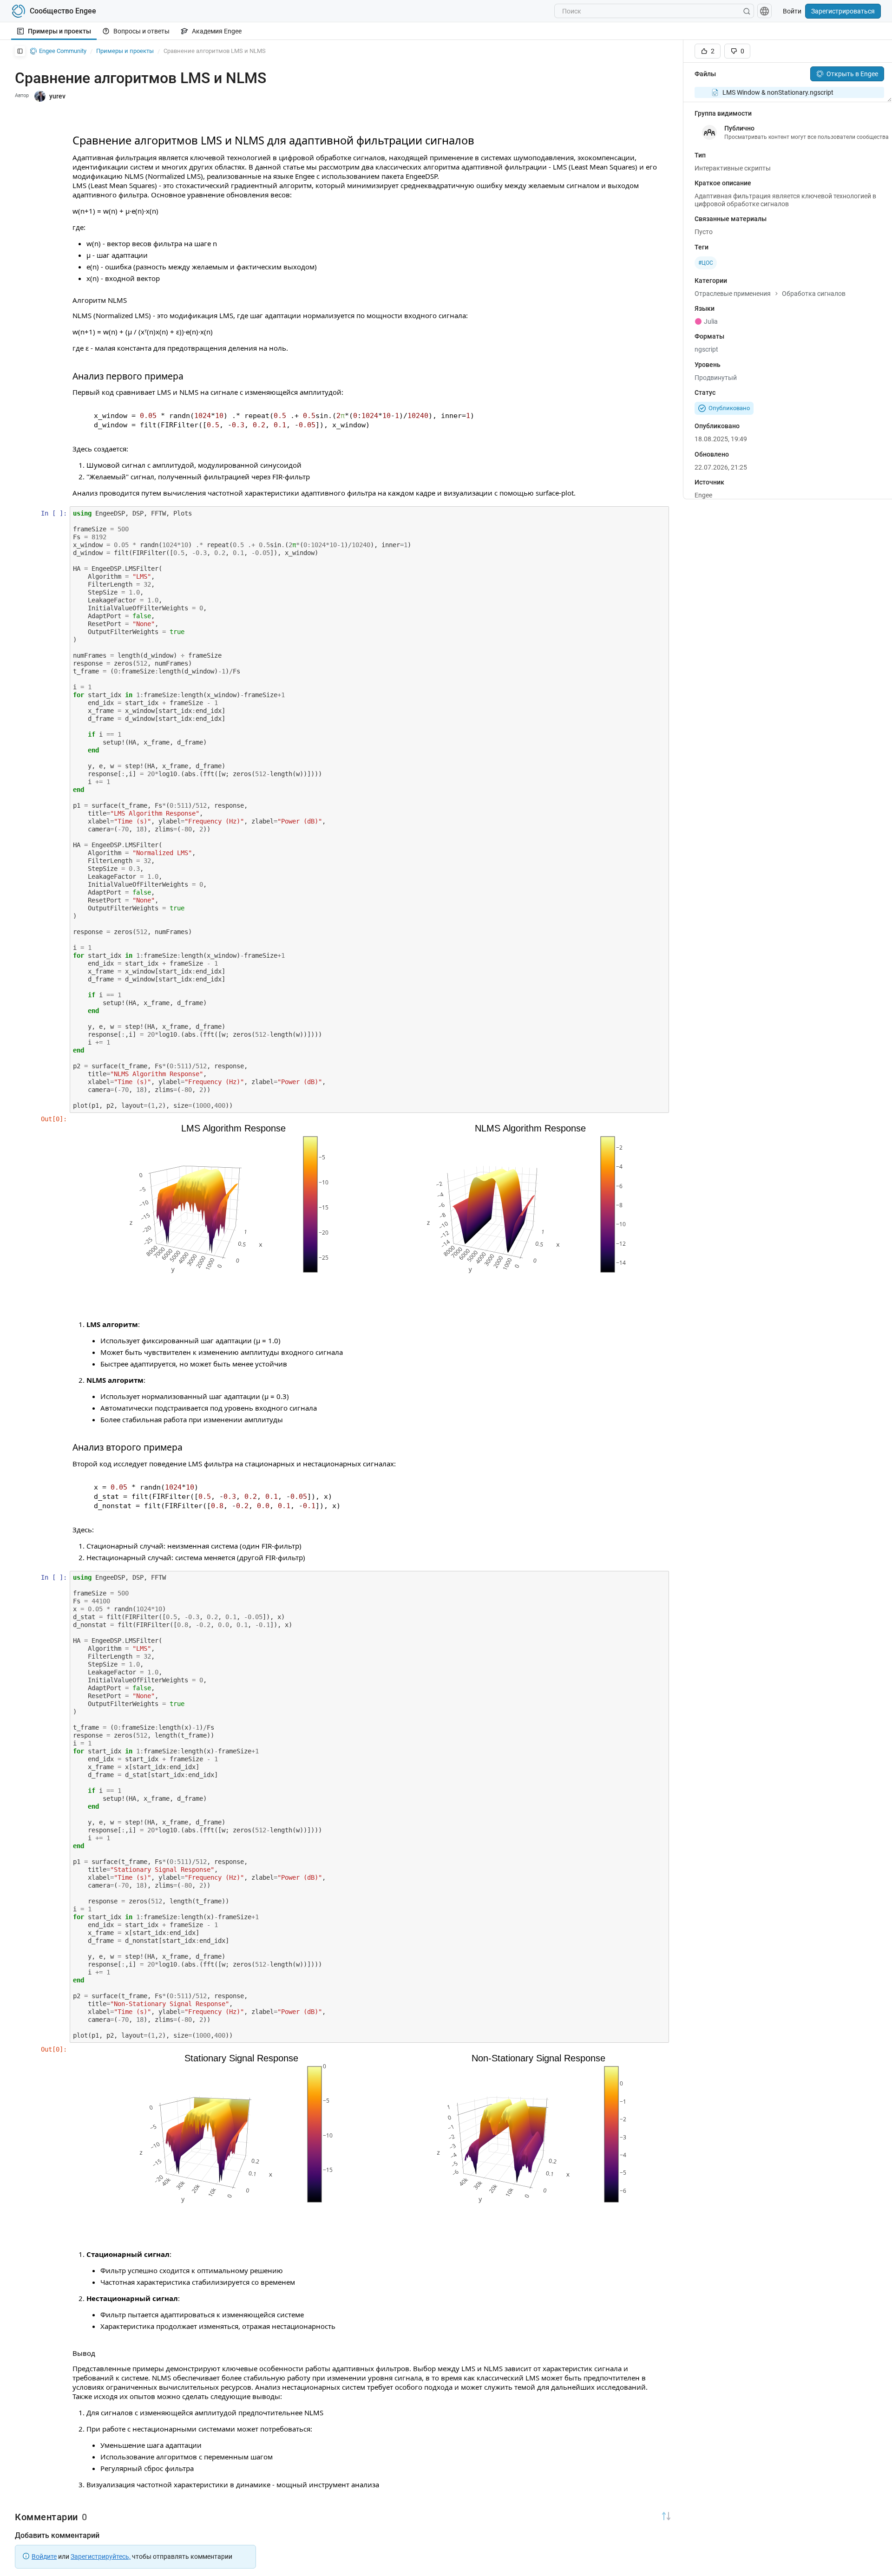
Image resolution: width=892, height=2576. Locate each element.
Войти (792, 11)
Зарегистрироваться (843, 11)
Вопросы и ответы (141, 31)
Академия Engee (217, 31)
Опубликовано (729, 408)
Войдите (44, 2556)
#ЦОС (706, 263)
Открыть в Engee (852, 74)
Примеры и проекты (59, 31)
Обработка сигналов (814, 294)
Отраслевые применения (733, 294)
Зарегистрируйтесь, (101, 2556)
